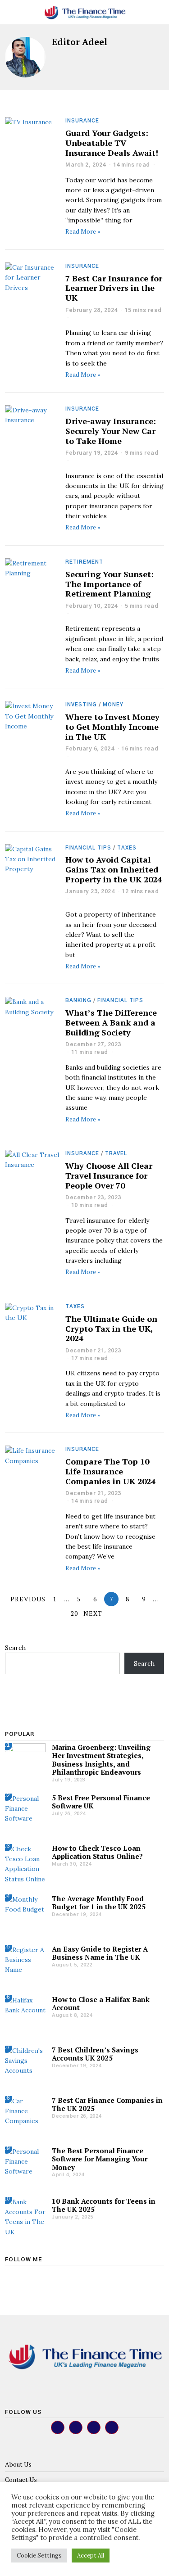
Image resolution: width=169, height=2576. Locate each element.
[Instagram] (35, 2273)
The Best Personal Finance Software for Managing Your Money (100, 2159)
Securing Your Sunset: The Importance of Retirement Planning (110, 584)
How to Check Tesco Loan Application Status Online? (97, 1852)
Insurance (82, 121)
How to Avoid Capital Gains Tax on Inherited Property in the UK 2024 (114, 869)
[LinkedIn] (47, 2273)
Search (15, 1648)
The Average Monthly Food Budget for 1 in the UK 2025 (99, 1903)
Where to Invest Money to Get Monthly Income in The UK (112, 727)
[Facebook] (10, 2273)
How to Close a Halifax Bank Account (101, 2003)
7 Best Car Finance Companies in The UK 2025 (107, 2104)
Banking (78, 1001)
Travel (116, 1154)
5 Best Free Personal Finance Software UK (101, 1802)
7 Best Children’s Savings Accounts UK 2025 (95, 2054)
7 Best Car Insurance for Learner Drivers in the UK (114, 288)
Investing (81, 705)
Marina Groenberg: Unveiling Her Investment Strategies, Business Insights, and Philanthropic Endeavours (101, 1760)
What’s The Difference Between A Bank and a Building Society (111, 1022)
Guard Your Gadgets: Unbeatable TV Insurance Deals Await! (112, 143)
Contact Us (21, 2479)
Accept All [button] (91, 2556)
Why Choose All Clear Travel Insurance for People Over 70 (109, 1175)
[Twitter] (23, 2273)
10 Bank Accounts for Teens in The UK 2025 (104, 2205)
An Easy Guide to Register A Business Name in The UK (100, 1953)
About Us (18, 2464)
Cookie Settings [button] (39, 2556)
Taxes (127, 848)
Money (113, 705)
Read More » (83, 231)
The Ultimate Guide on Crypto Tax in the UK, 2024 (111, 1329)
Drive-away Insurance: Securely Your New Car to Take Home (111, 431)
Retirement (84, 562)
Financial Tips (88, 848)
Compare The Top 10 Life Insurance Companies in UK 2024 (110, 1471)
